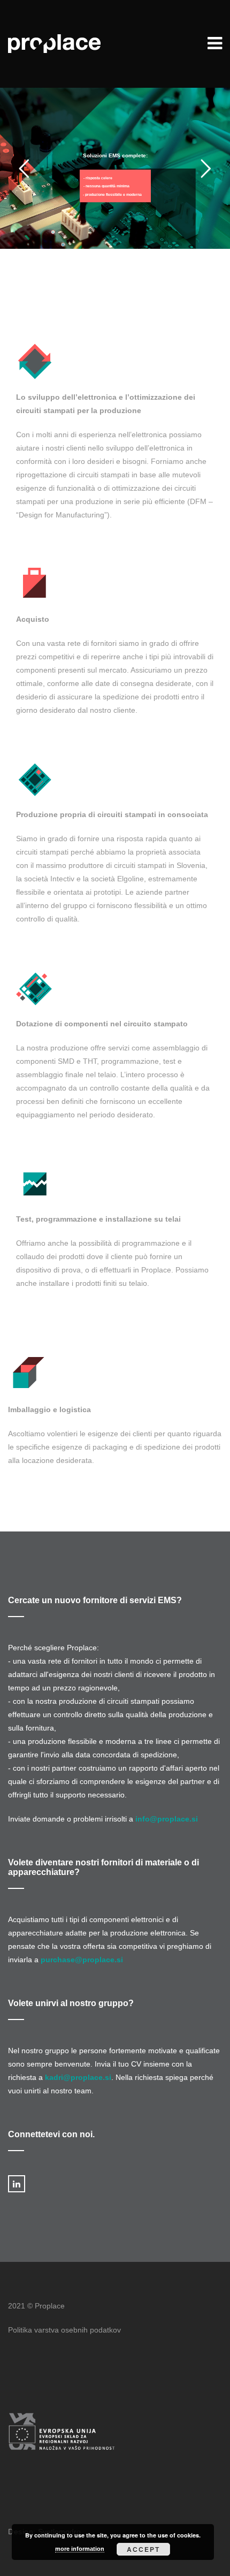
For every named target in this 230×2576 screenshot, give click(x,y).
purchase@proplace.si (82, 1960)
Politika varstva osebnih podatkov (64, 2330)
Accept (143, 2549)
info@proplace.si (167, 1819)
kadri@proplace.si (78, 2077)
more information (80, 2549)
